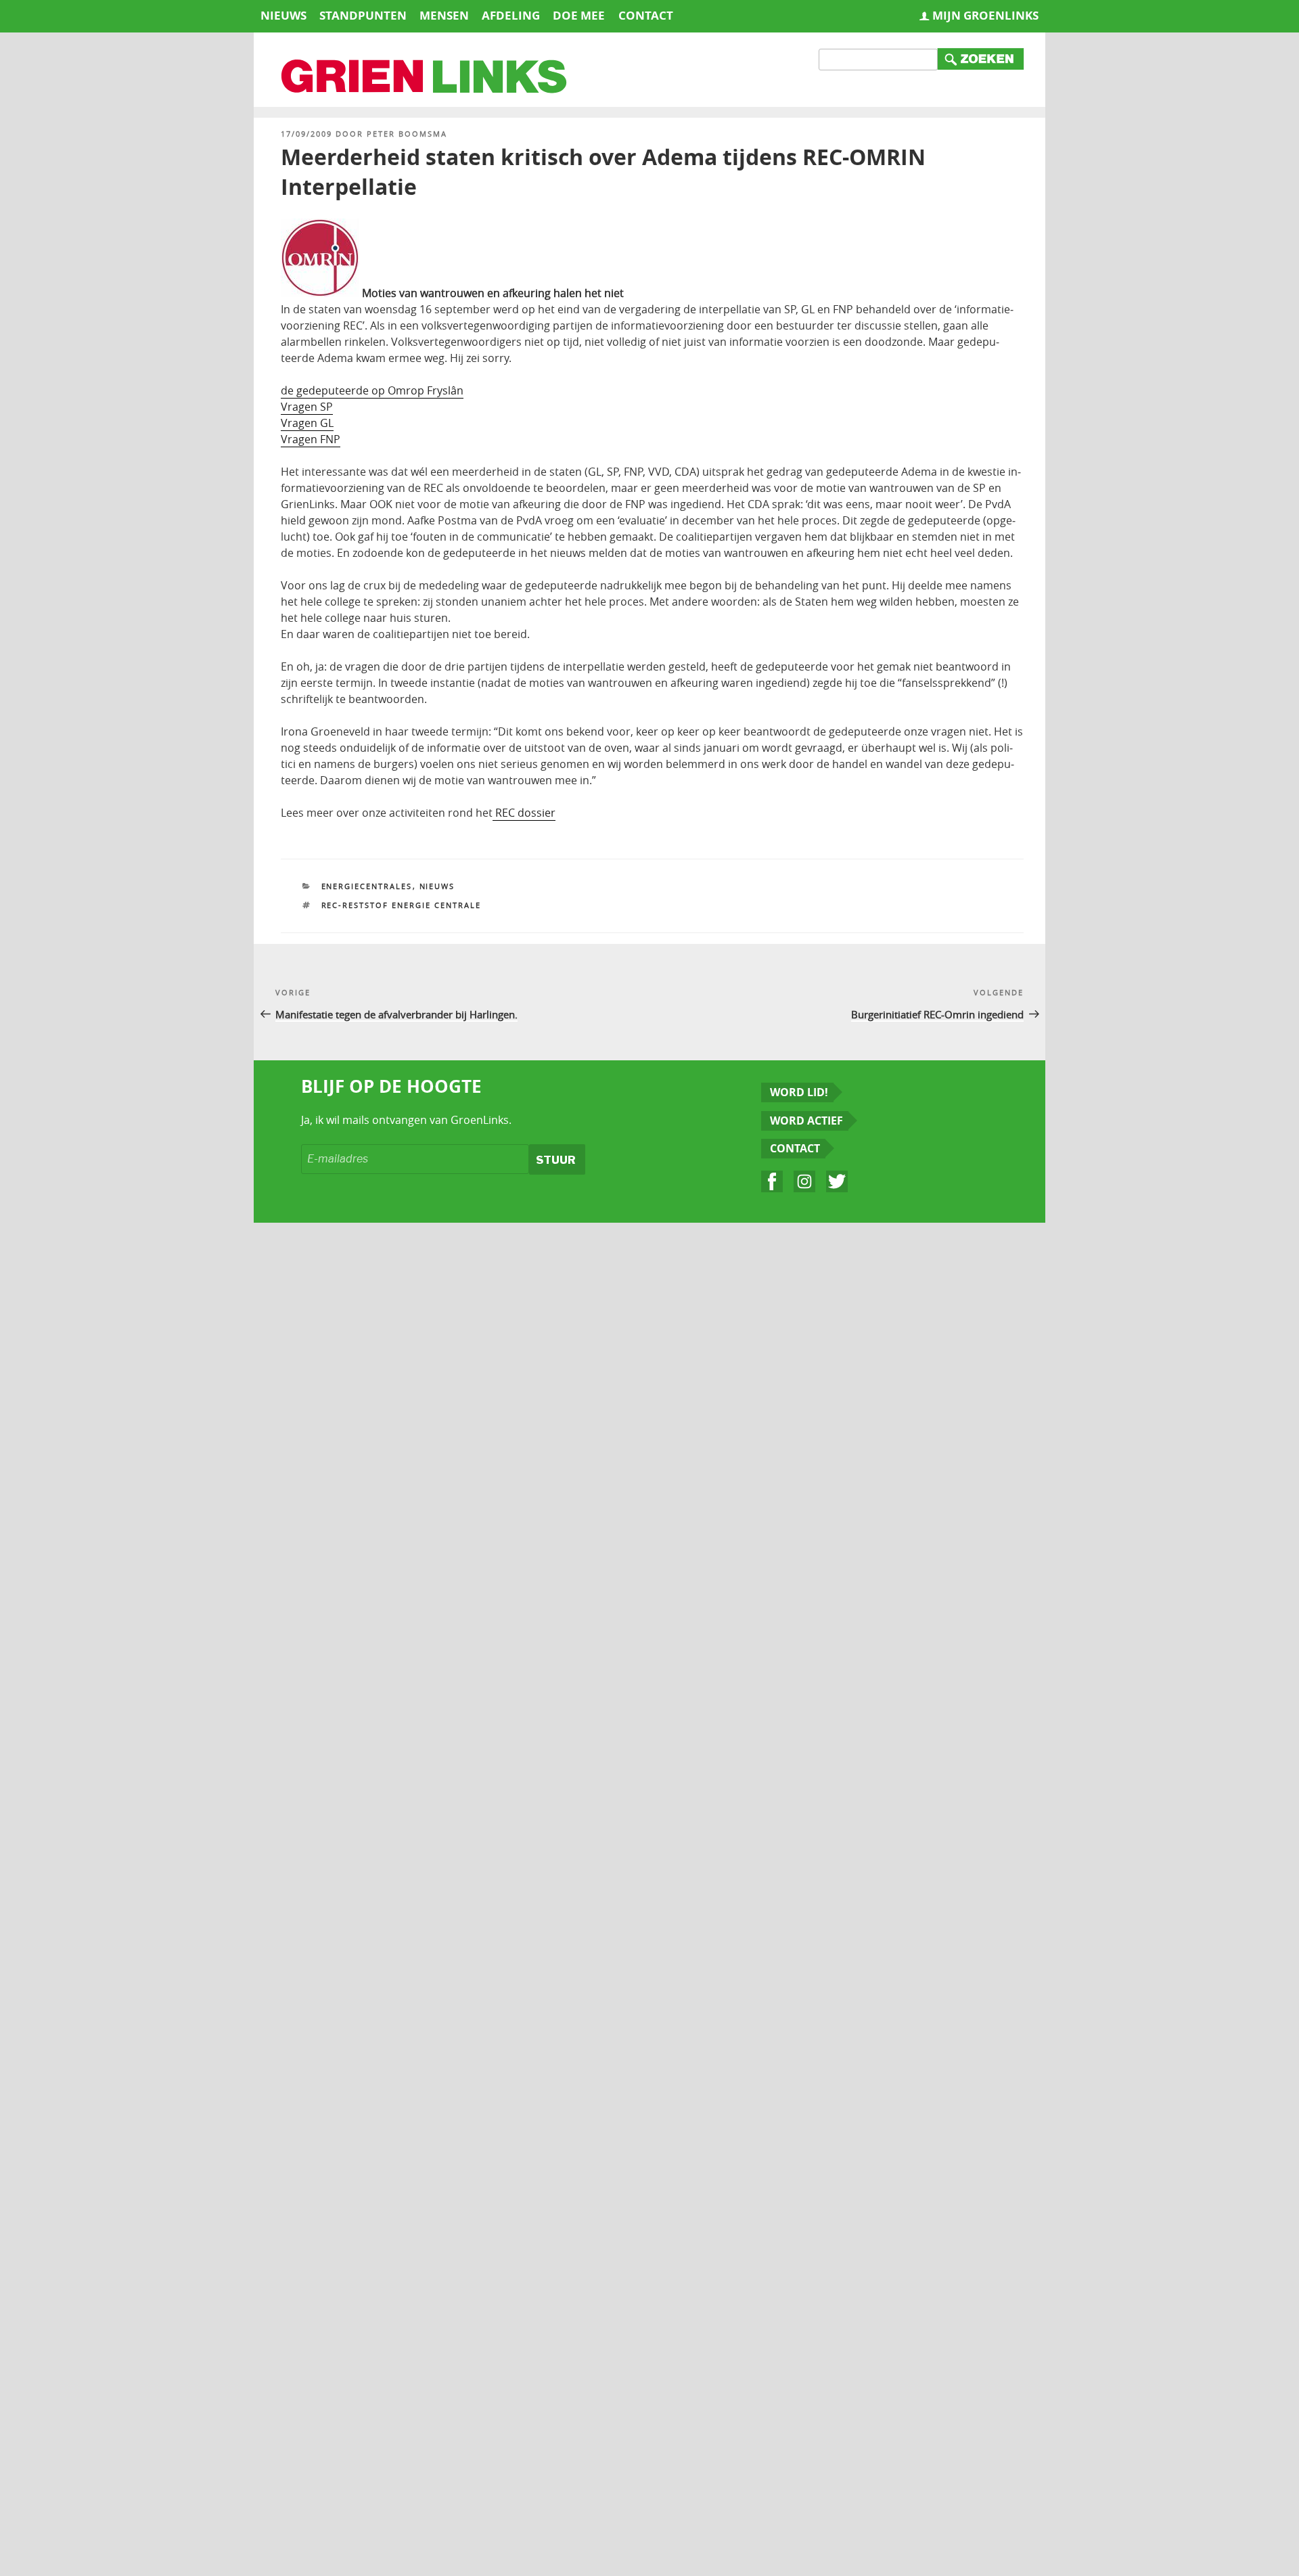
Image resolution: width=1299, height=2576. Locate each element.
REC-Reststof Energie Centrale (402, 905)
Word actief (806, 1121)
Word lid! (799, 1092)
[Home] (425, 78)
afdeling (511, 15)
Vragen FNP (311, 439)
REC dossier (524, 813)
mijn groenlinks (985, 15)
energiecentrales (367, 886)
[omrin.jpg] (320, 293)
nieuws (283, 15)
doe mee (579, 15)
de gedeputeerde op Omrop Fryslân (372, 390)
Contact (795, 1148)
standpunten (363, 15)
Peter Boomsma (407, 134)
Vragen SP (307, 407)
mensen (444, 15)
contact (646, 15)
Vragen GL (307, 423)
